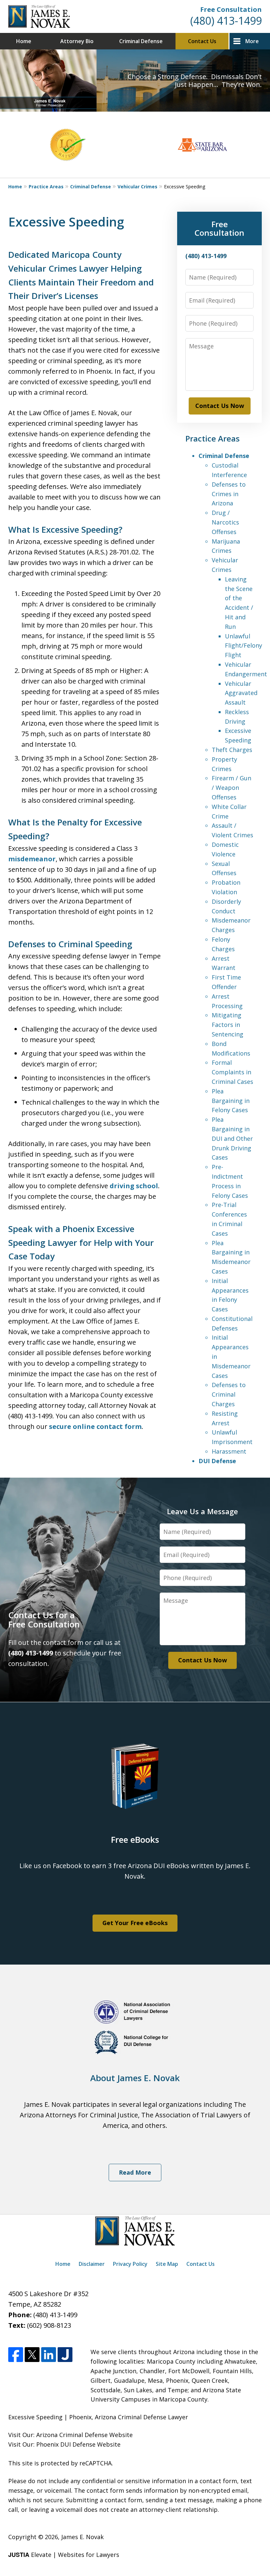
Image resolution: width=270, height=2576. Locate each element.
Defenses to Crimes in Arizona (229, 494)
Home (24, 41)
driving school (134, 1186)
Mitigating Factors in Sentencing (228, 1025)
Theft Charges (232, 750)
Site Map (167, 2264)
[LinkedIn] (49, 2355)
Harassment (229, 1451)
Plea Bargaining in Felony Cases (231, 1101)
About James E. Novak (135, 2078)
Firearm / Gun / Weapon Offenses (231, 788)
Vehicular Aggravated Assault (241, 693)
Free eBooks (135, 1839)
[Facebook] (16, 2355)
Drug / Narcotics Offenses (225, 522)
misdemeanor (32, 859)
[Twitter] (32, 2355)
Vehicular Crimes (137, 187)
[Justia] (65, 2355)
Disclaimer (92, 2264)
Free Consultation (231, 9)
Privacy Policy (130, 2264)
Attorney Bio (77, 41)
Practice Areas (46, 187)
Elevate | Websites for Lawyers (64, 2555)
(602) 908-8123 (49, 2325)
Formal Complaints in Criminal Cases (232, 1072)
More (252, 41)
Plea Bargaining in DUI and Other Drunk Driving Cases (232, 1138)
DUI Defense (217, 1461)
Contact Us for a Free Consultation (44, 1620)
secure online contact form (95, 1426)
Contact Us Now (220, 406)
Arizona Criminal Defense (72, 2435)
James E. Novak (82, 2537)
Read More (135, 2172)
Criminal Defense (141, 41)
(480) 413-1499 (226, 21)
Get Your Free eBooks (135, 1923)
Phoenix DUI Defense (66, 2444)
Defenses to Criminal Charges (229, 1394)
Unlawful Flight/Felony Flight (243, 646)
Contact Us (202, 41)
